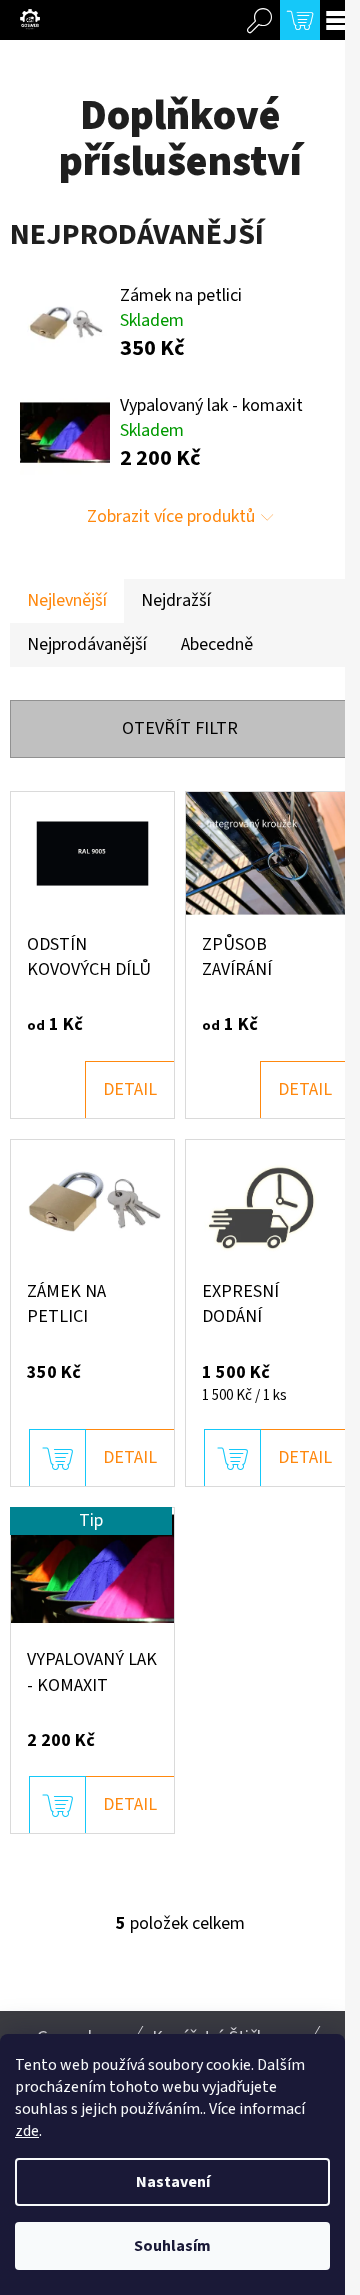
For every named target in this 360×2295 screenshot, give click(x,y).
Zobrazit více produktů (171, 516)
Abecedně (217, 644)
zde (27, 2131)
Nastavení (173, 2182)
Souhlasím (172, 2246)
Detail (130, 1089)
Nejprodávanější (87, 644)
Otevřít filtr (180, 728)
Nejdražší (176, 600)
